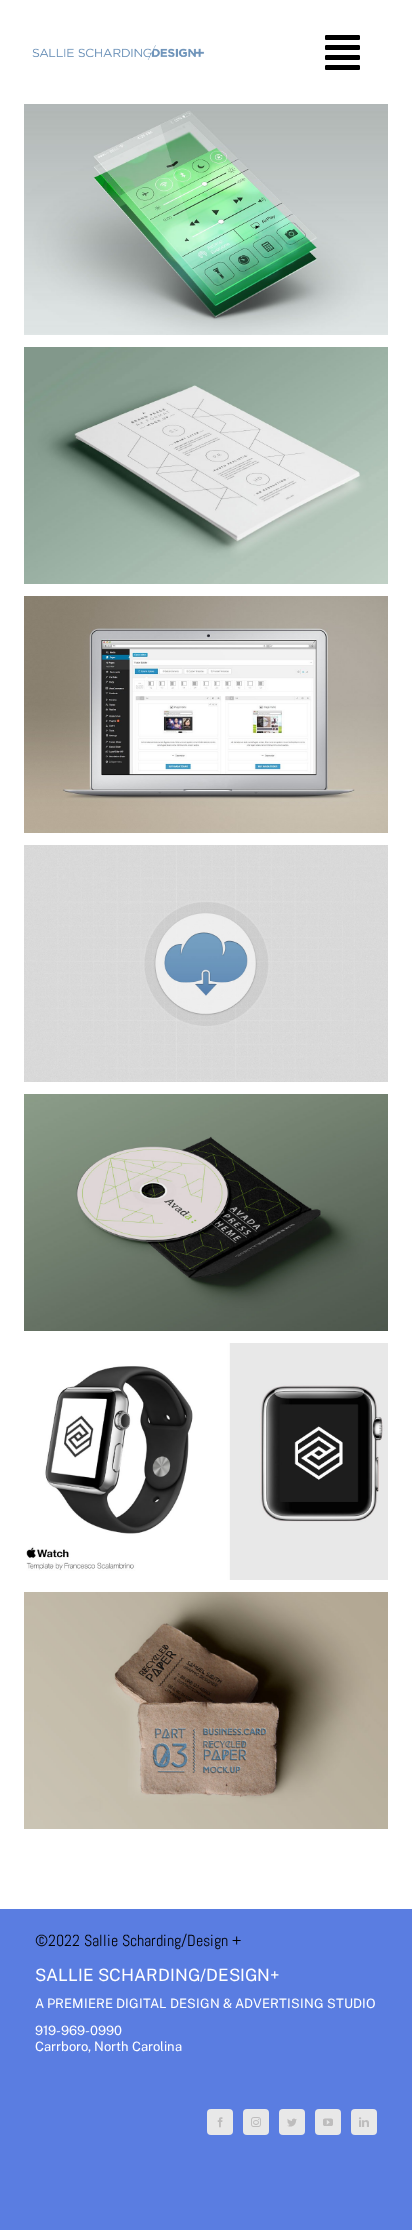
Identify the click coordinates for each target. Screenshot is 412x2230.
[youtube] (328, 2122)
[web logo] (118, 52)
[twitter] (292, 2122)
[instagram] (256, 2122)
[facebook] (220, 2122)
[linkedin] (364, 2122)
